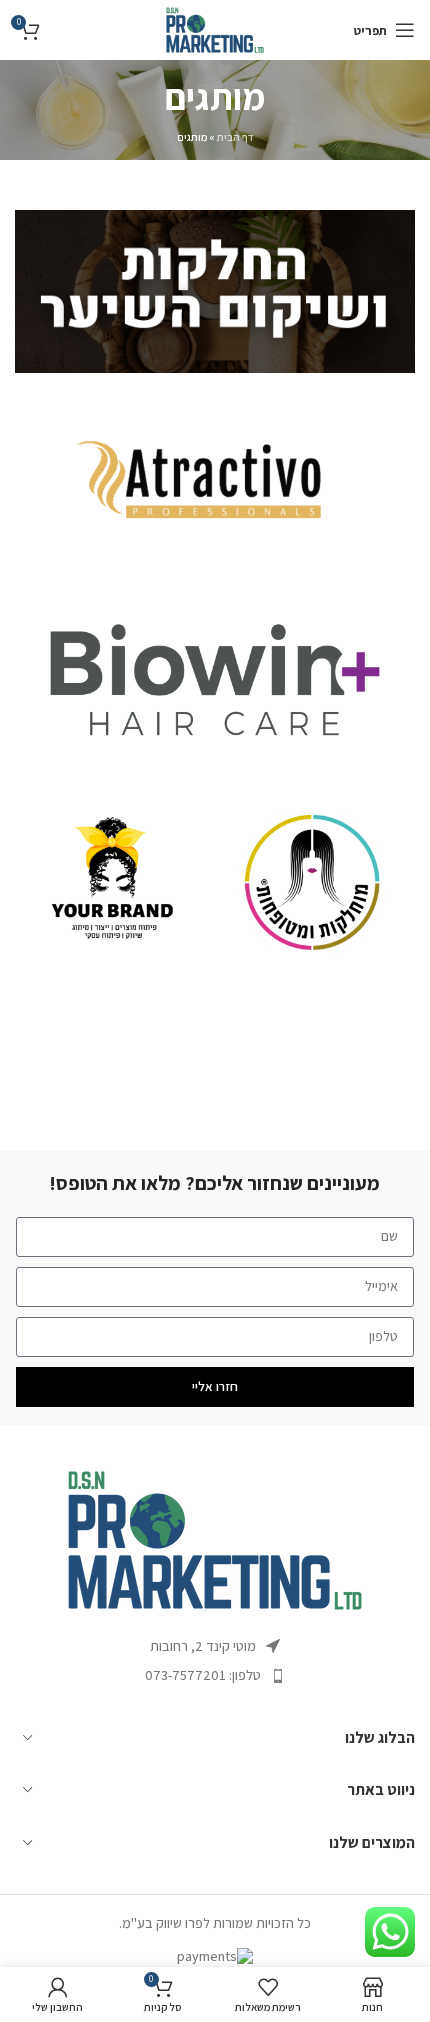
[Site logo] (214, 29)
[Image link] (215, 1539)
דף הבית (235, 137)
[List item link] (215, 1675)
